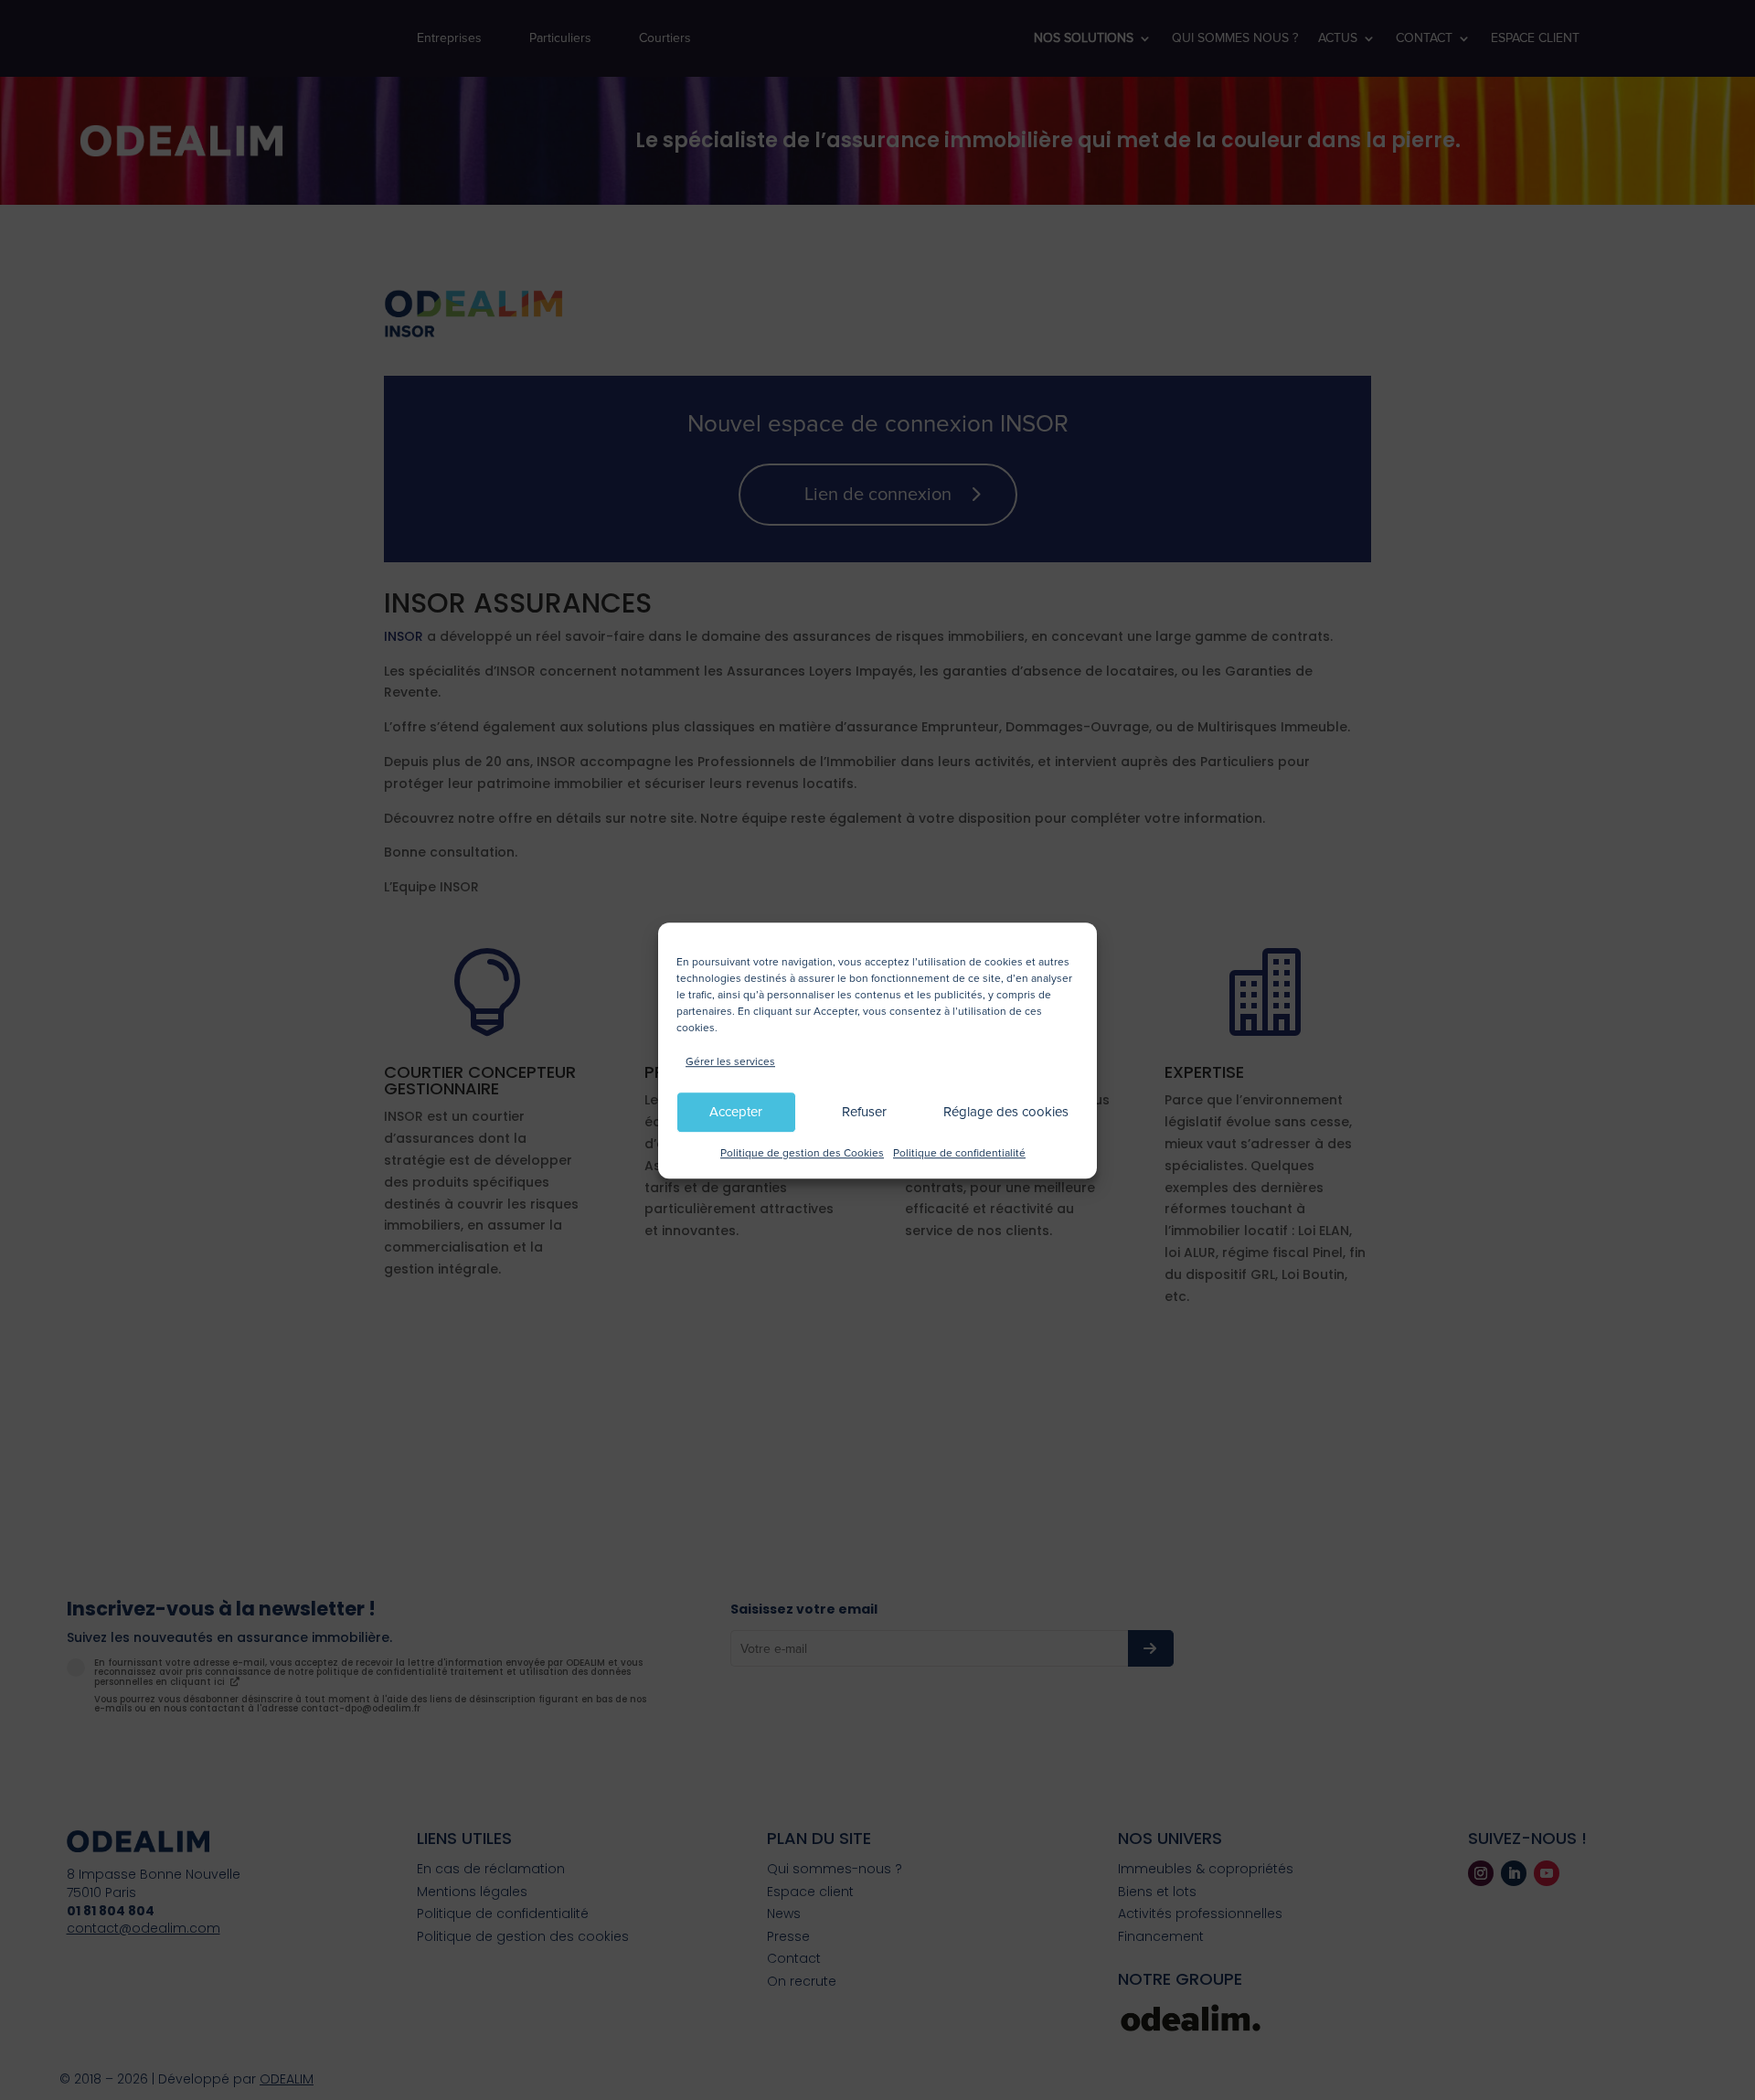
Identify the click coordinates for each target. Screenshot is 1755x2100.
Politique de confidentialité (959, 1153)
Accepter (736, 1112)
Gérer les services (730, 1062)
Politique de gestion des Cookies (802, 1153)
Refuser (864, 1112)
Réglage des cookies (1006, 1112)
